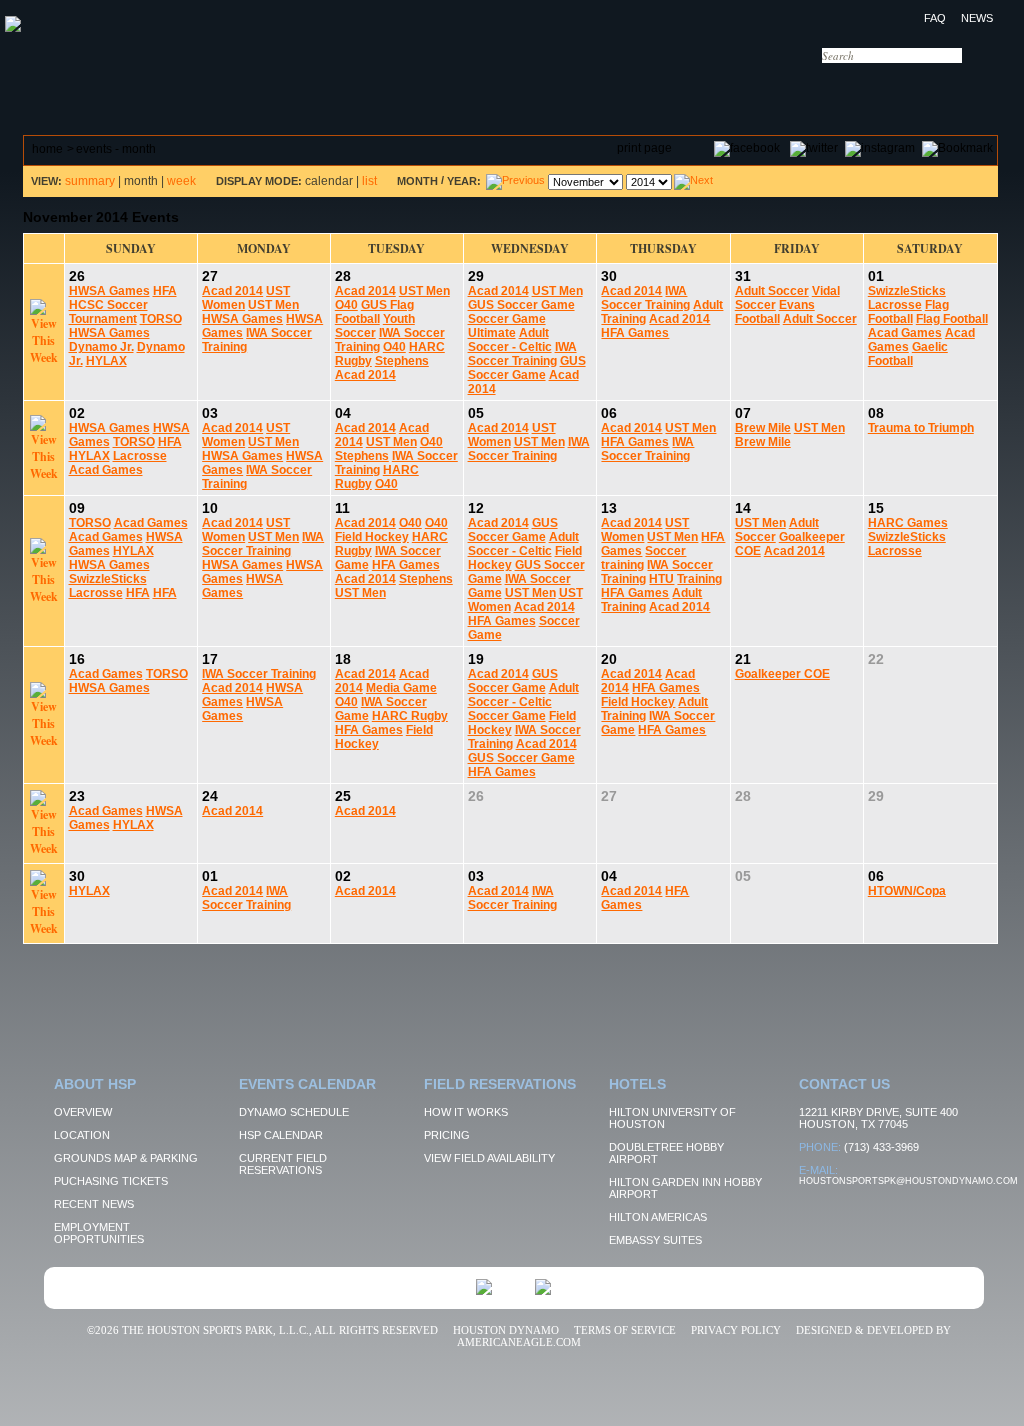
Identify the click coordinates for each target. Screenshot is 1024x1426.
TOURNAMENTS (621, 84)
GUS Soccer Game (521, 305)
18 (343, 659)
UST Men (273, 305)
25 (343, 796)
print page (644, 148)
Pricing (447, 1135)
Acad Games (905, 333)
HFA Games (635, 333)
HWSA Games (109, 291)
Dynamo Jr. (101, 347)
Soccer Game (507, 319)
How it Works (466, 1112)
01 (876, 276)
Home (47, 149)
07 (743, 413)
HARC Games (908, 523)
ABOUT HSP (63, 84)
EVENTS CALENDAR (243, 84)
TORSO (161, 319)
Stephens (402, 361)
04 (343, 413)
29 (476, 276)
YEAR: (464, 181)
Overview (83, 1112)
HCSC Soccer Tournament (108, 312)
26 (77, 276)
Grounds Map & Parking (126, 1158)
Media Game (401, 688)
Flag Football (908, 312)
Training (699, 579)
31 (743, 276)
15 (876, 508)
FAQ (935, 18)
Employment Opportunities (99, 1233)
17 (210, 659)
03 (210, 413)
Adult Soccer (772, 291)
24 (210, 796)
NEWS (977, 18)
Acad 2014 (232, 291)
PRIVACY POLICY (736, 1330)
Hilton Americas (658, 1217)
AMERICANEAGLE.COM (519, 1342)
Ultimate (492, 333)
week (181, 181)
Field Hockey (372, 537)
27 (210, 276)
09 (77, 508)
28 (343, 276)
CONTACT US (874, 84)
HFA (165, 291)
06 (609, 413)
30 (609, 276)
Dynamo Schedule (294, 1112)
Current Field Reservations (283, 1164)
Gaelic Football (908, 354)
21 (743, 659)
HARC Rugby (410, 716)
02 (77, 413)
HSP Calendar (281, 1135)
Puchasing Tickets (111, 1181)
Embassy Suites (655, 1240)
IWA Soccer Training (522, 354)
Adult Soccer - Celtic (510, 340)
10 (210, 508)
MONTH (417, 181)
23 (77, 796)
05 (476, 413)
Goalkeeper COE (782, 674)
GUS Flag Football (374, 312)
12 (476, 508)
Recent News (94, 1204)
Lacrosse (140, 456)
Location (82, 1135)
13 (609, 508)
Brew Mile (763, 428)
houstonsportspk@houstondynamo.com (908, 1181)
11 (342, 508)
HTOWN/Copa (907, 891)
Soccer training (643, 558)
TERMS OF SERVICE (625, 1330)
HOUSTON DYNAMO (506, 1330)
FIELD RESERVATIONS (437, 84)
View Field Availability (489, 1158)
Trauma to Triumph (921, 428)
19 (476, 659)
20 (609, 659)
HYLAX (106, 361)
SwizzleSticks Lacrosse (907, 298)
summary (90, 181)
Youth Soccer (375, 326)
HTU (661, 579)
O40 (346, 305)
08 (876, 413)
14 (743, 508)
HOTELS (748, 84)
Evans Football (775, 312)
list (369, 181)
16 (77, 659)
